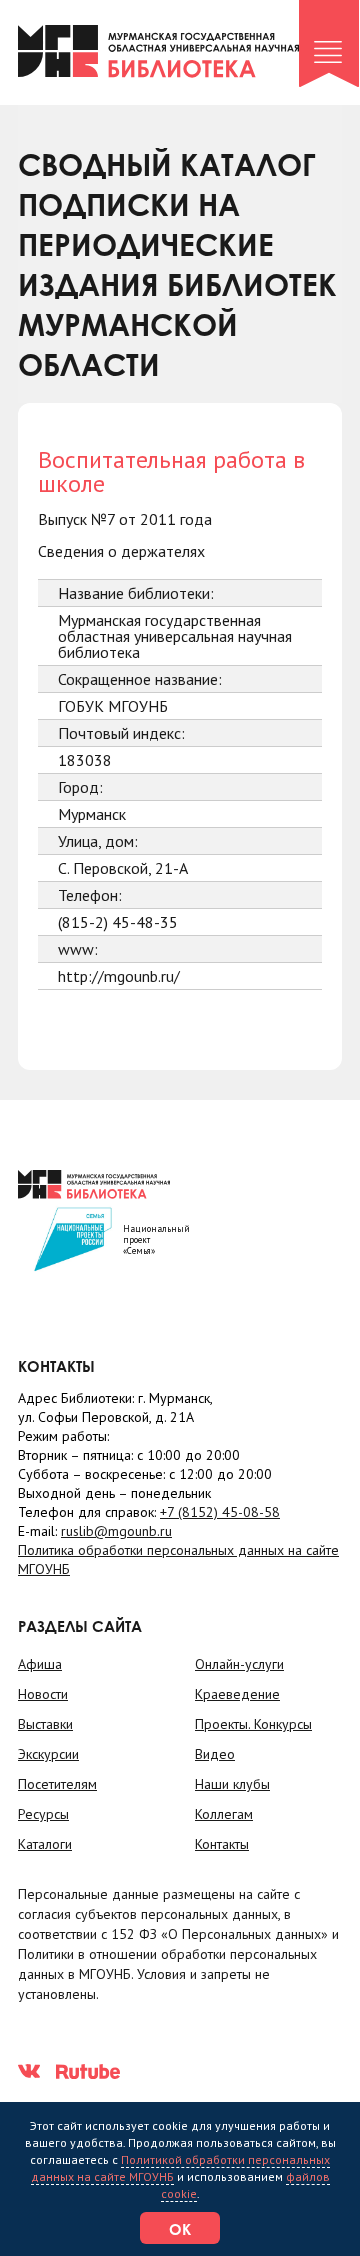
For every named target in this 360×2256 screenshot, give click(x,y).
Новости (43, 1694)
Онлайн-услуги (239, 1664)
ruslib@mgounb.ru (116, 1531)
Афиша (40, 1664)
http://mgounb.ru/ (119, 976)
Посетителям (57, 1784)
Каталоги (45, 1844)
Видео (215, 1754)
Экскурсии (48, 1754)
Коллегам (224, 1814)
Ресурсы (43, 1814)
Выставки (45, 1724)
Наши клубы (232, 1784)
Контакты (222, 1844)
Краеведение (237, 1694)
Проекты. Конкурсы (253, 1724)
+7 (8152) (220, 1512)
